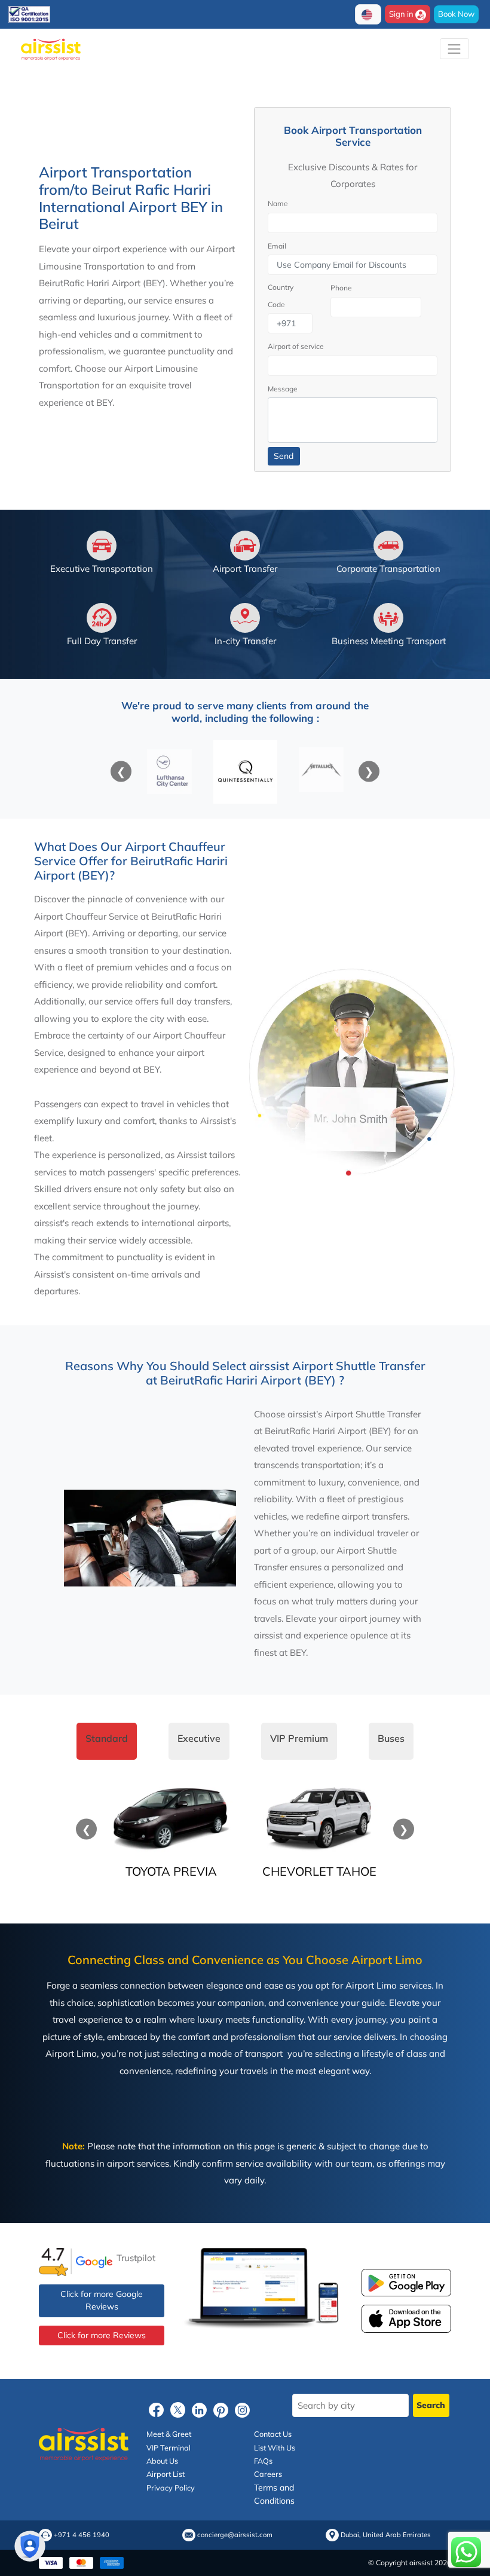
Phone (341, 288)
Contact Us (273, 2434)
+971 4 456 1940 (82, 2535)
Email (277, 246)
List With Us (275, 2448)
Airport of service (296, 346)
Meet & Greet (169, 2434)
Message (283, 389)
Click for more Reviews (102, 2335)
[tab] (107, 1741)
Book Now (456, 14)
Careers (268, 2474)
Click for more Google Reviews (102, 2300)
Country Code (281, 296)
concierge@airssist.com (235, 2535)
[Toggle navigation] (454, 49)
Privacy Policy (171, 2488)
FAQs (263, 2461)
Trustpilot (136, 2258)
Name (278, 203)
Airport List (166, 2474)
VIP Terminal (169, 2448)
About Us (162, 2461)
